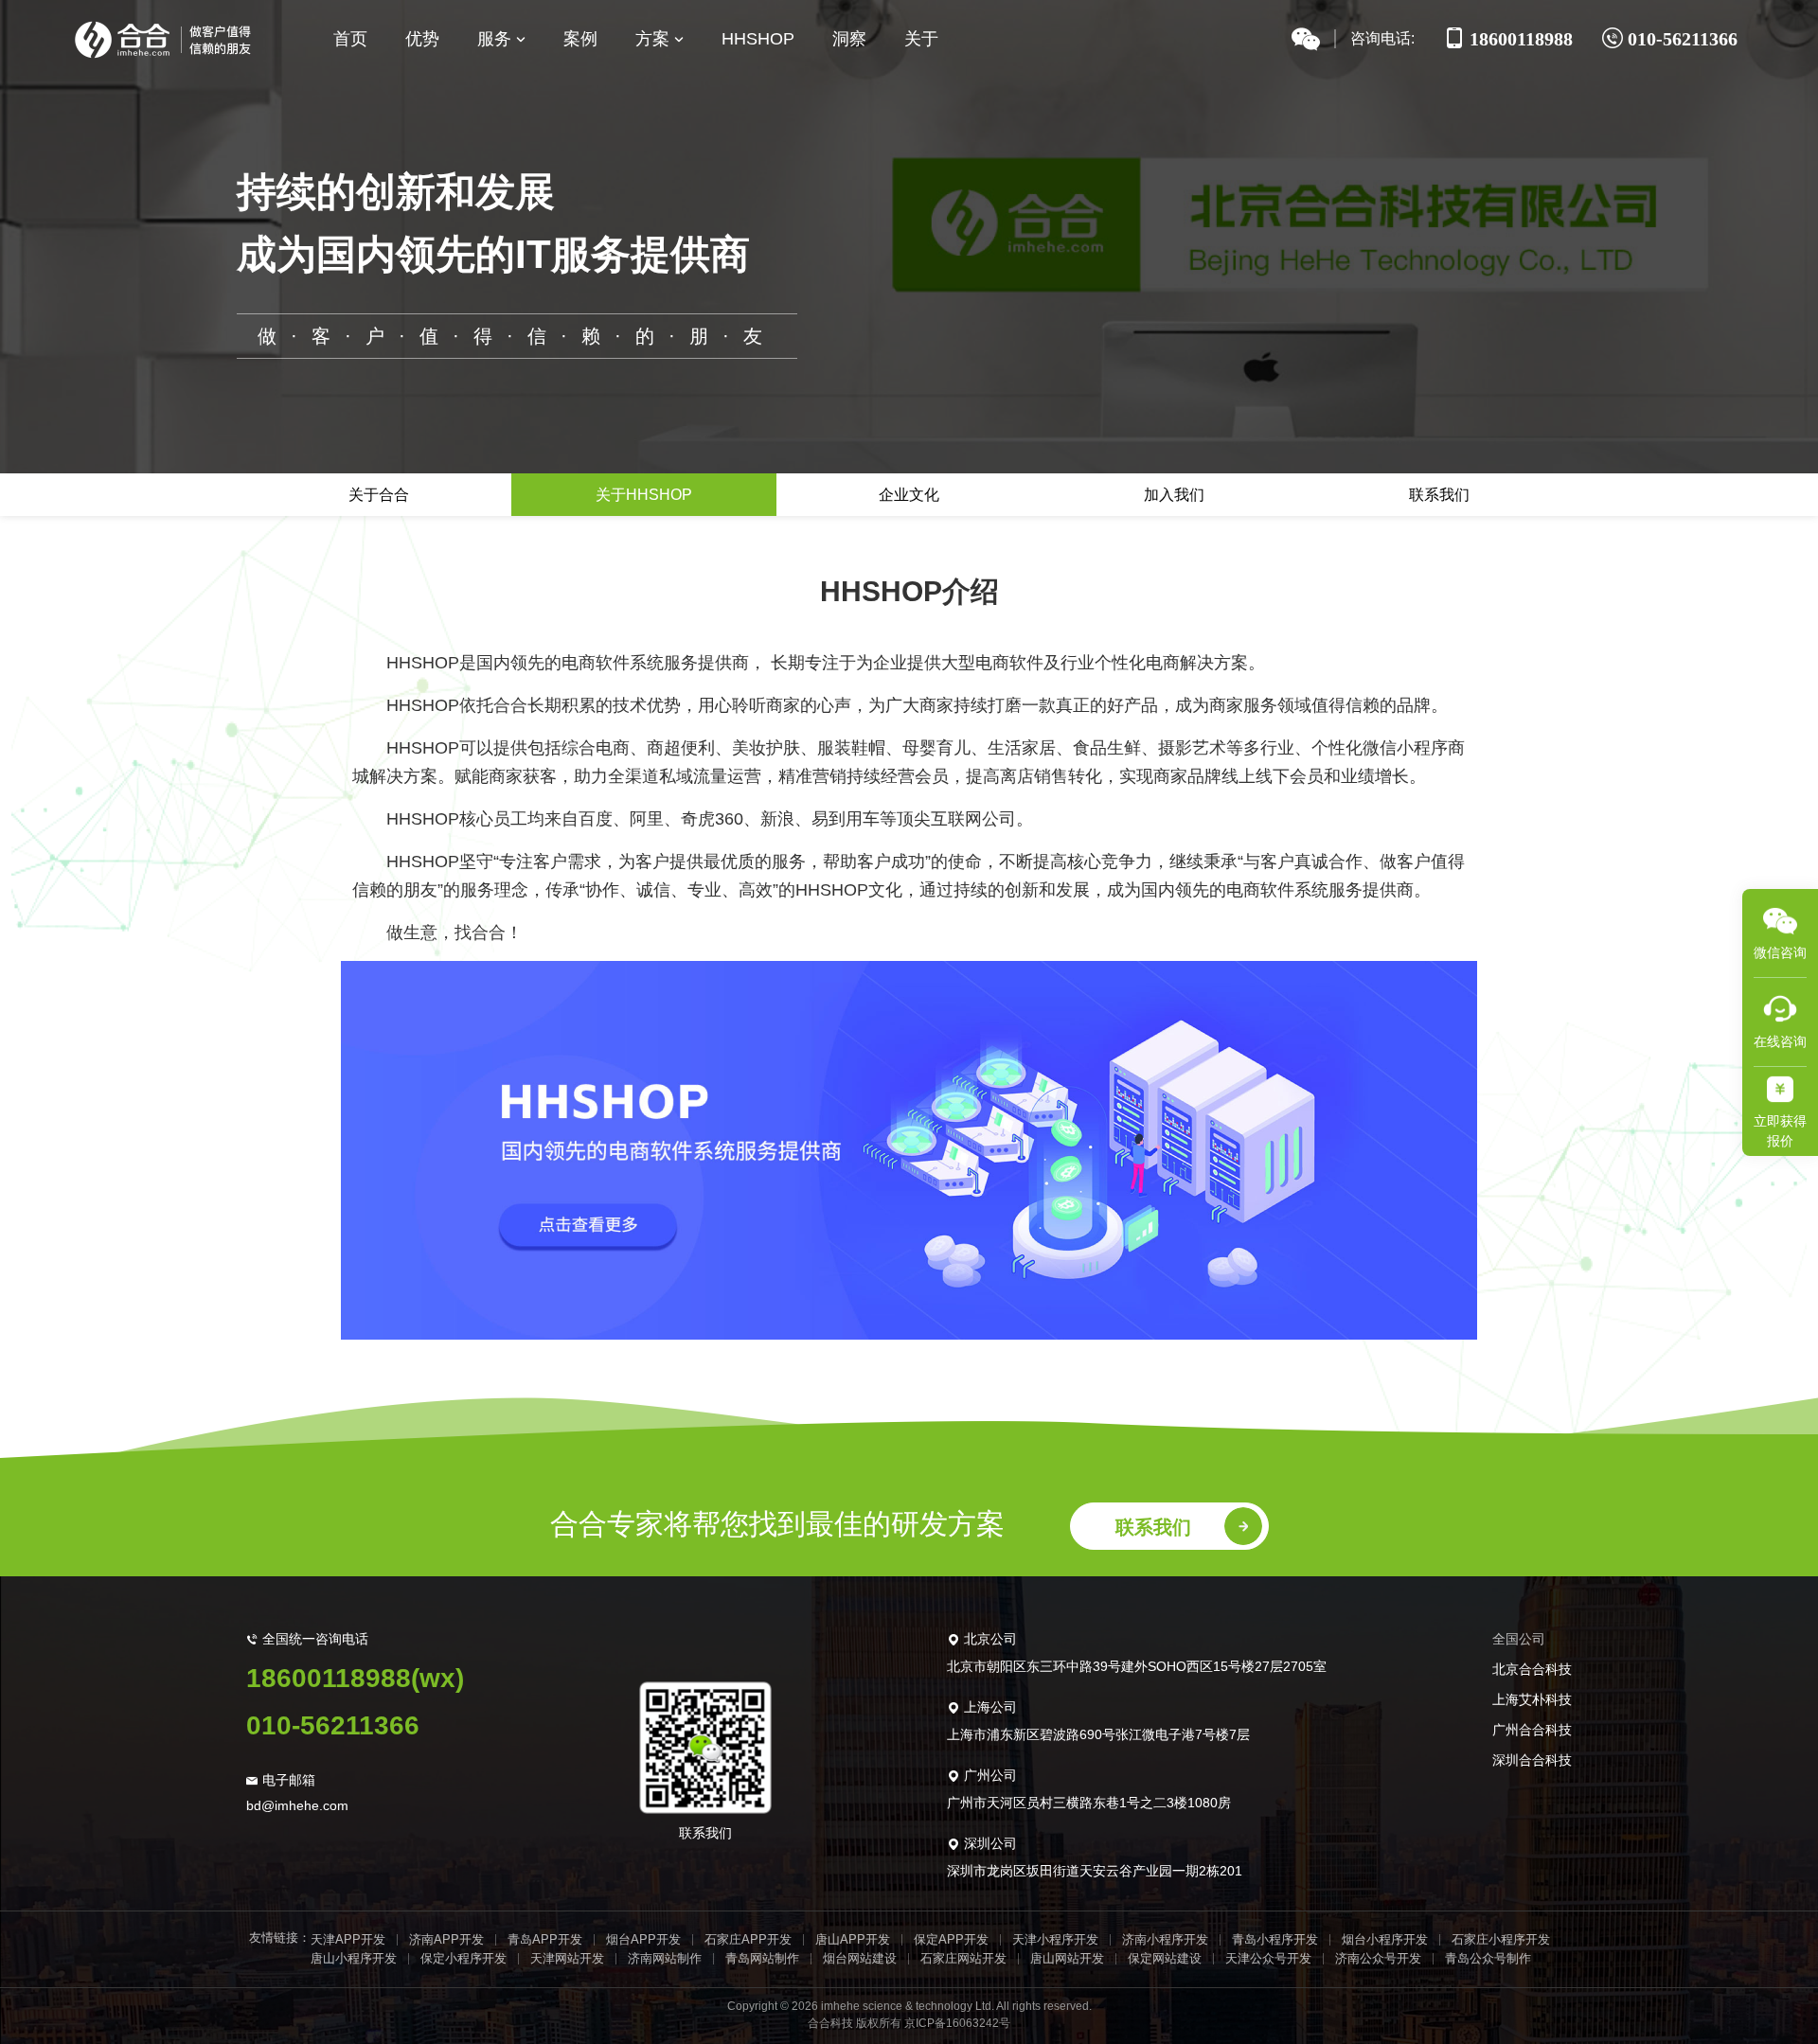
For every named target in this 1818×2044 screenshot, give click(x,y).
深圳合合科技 (1532, 1760)
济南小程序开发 (1165, 1939)
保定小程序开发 (463, 1958)
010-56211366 (333, 1725)
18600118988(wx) (355, 1678)
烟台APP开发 (643, 1939)
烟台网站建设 (860, 1958)
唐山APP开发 (853, 1939)
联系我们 (1439, 495)
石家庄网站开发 (963, 1958)
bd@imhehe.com (297, 1805)
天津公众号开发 (1268, 1958)
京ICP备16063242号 (957, 2023)
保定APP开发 (951, 1939)
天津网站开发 (567, 1958)
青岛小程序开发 (1275, 1939)
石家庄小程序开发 (1501, 1939)
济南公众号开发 (1378, 1958)
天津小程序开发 (1055, 1939)
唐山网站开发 (1067, 1958)
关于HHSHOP (644, 495)
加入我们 (1174, 495)
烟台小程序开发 (1385, 1939)
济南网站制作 (665, 1958)
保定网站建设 (1165, 1958)
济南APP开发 (446, 1939)
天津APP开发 (348, 1939)
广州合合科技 (1532, 1730)
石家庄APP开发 (748, 1939)
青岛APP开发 (545, 1939)
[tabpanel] (909, 914)
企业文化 (909, 495)
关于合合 (379, 495)
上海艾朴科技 (1532, 1699)
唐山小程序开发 (354, 1958)
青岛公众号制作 (1488, 1958)
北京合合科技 (1532, 1669)
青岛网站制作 (762, 1958)
